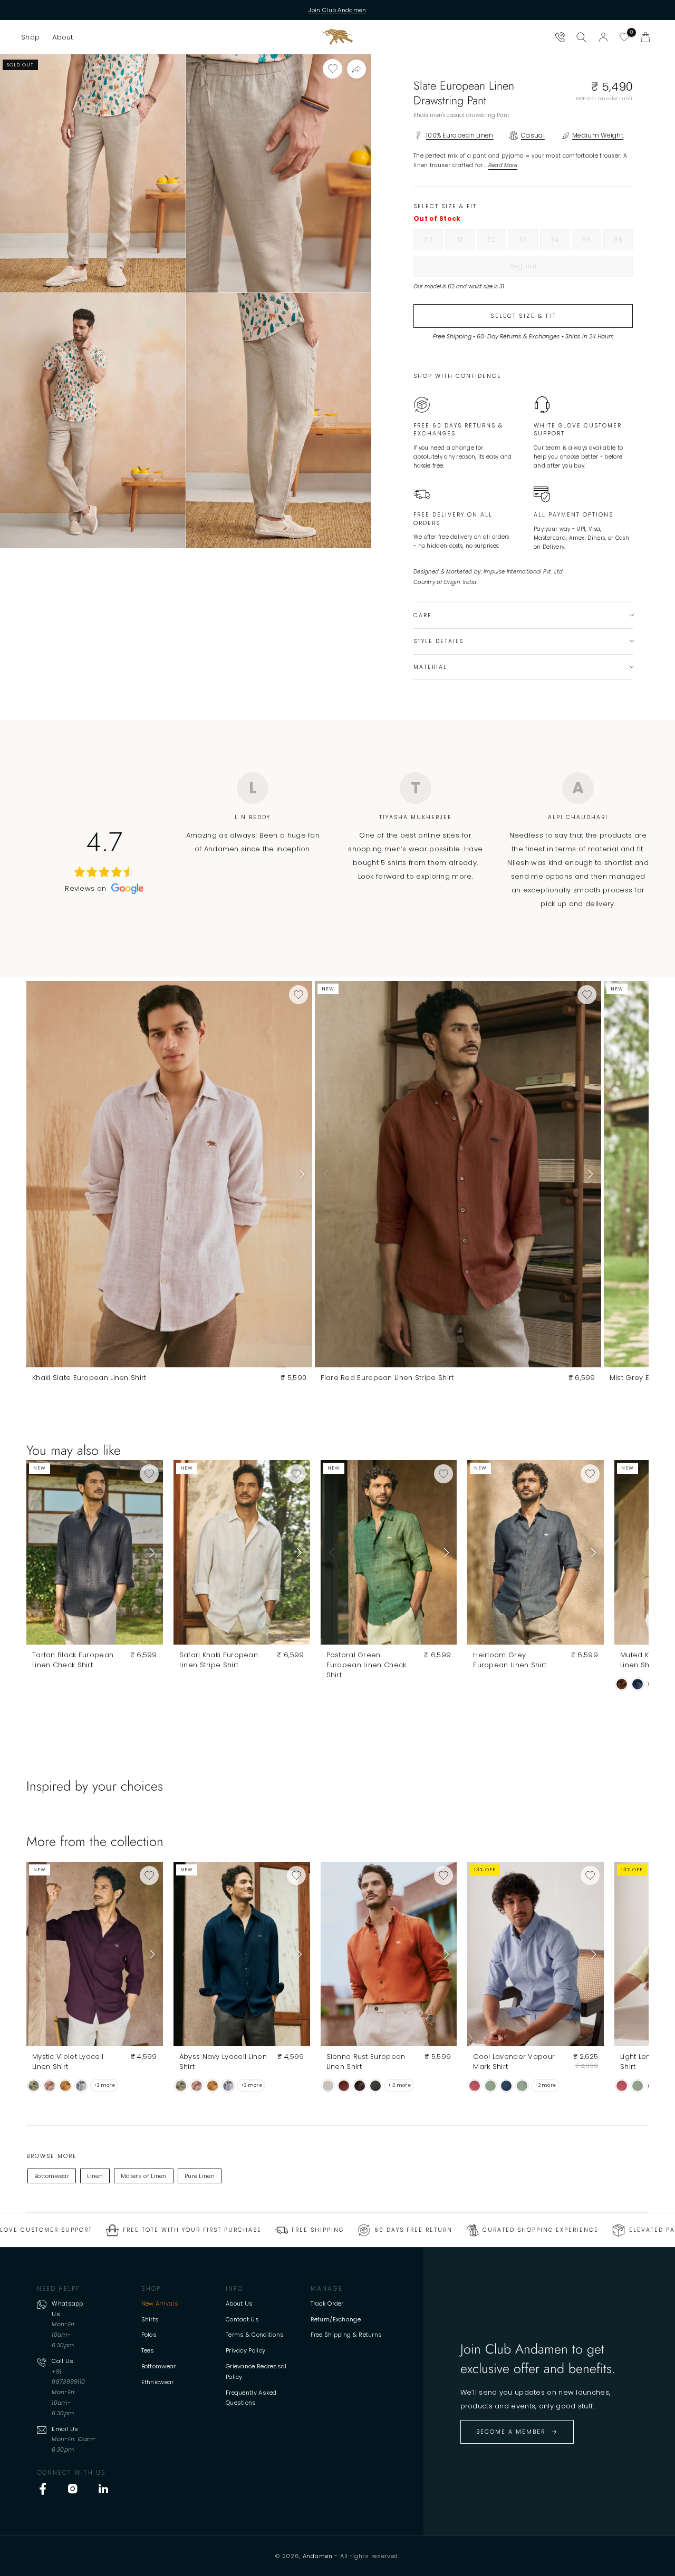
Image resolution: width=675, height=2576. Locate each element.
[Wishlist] (624, 37)
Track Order (327, 2303)
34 (560, 242)
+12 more (399, 2085)
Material (430, 667)
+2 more (104, 2085)
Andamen (318, 2556)
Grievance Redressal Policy (256, 2371)
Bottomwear (52, 2176)
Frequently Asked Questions (251, 2398)
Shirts (150, 2319)
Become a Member (511, 2432)
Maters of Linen (144, 2176)
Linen (95, 2176)
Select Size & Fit (523, 316)
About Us (239, 2303)
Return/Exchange (336, 2319)
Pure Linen (200, 2176)
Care (423, 615)
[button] (30, 37)
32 (497, 242)
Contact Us (242, 2319)
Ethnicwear (158, 2382)
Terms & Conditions (255, 2335)
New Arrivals (160, 2303)
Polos (149, 2335)
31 (466, 242)
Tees (148, 2350)
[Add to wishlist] (332, 69)
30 (433, 242)
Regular (545, 269)
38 (623, 242)
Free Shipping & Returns (346, 2335)
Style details (438, 641)
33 (528, 242)
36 (592, 242)
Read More (503, 165)
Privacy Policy (245, 2350)
